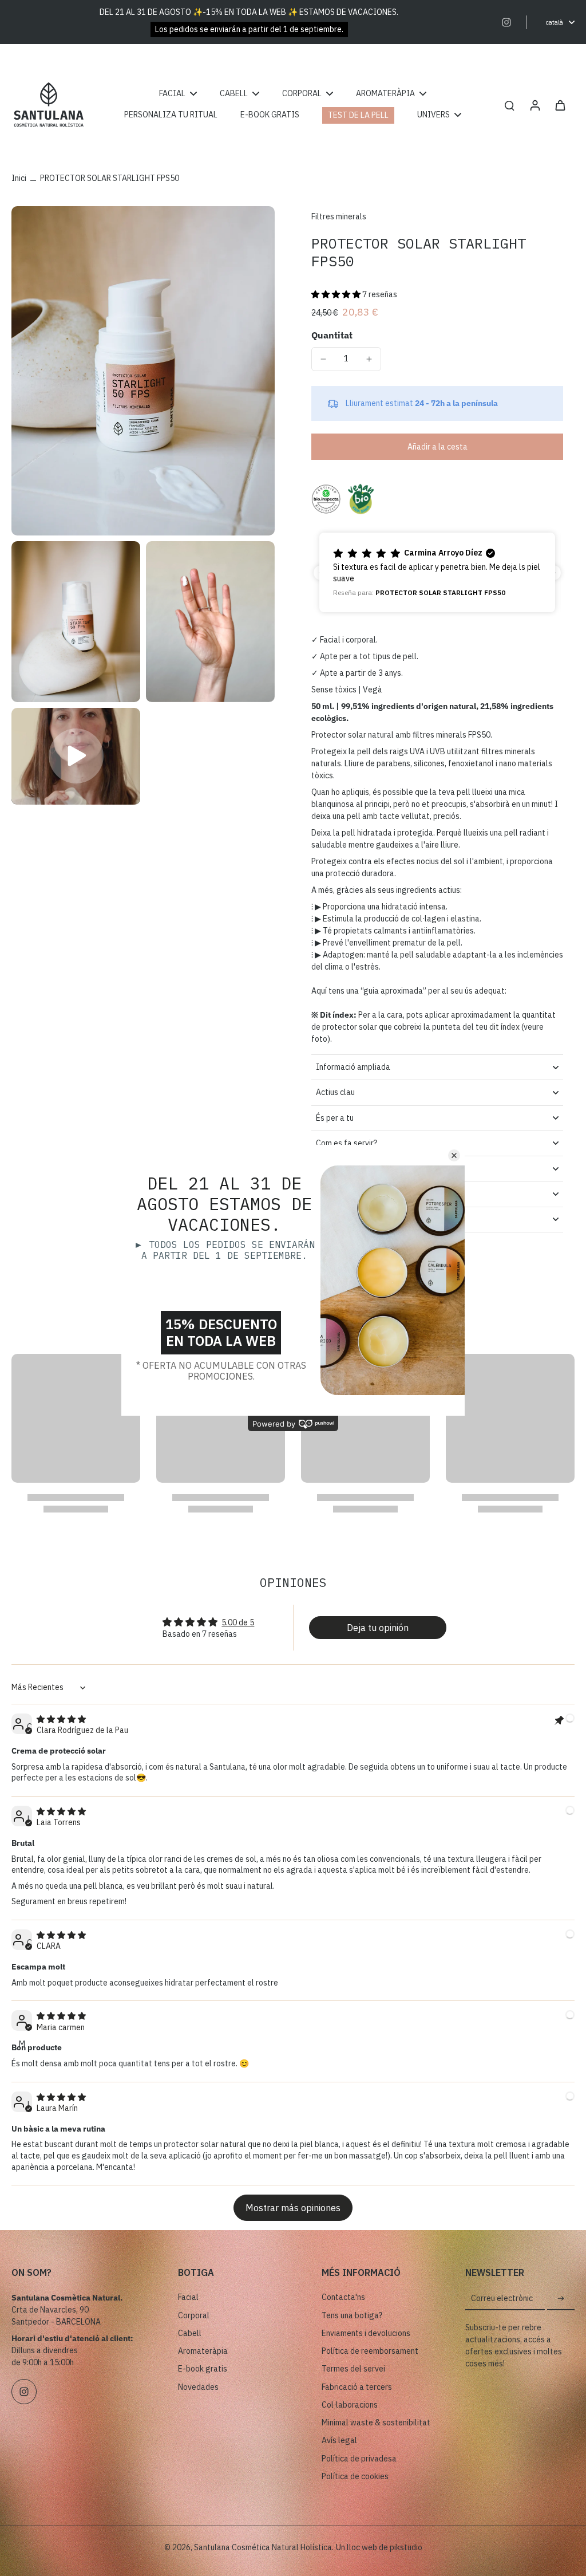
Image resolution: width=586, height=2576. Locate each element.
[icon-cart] (560, 105)
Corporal (194, 2315)
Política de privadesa (359, 2459)
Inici (19, 178)
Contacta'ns (343, 2297)
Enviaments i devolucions (366, 2333)
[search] (509, 105)
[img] (61, 1719)
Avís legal (339, 2440)
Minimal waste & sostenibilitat (376, 2423)
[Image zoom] (143, 371)
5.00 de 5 (238, 1622)
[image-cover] (76, 756)
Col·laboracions (350, 2405)
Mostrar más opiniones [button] (293, 2208)
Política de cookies (355, 2476)
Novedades (198, 2387)
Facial (188, 2297)
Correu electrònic (502, 2299)
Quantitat (332, 335)
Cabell (190, 2333)
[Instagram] (506, 22)
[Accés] (534, 105)
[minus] (323, 359)
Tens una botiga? (352, 2315)
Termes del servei (353, 2369)
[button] (336, 294)
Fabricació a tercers (357, 2387)
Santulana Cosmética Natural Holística (263, 2547)
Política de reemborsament (370, 2351)
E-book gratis (203, 2369)
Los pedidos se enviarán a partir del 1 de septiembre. (249, 29)
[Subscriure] (561, 2299)
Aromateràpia (203, 2351)
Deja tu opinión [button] (378, 1628)
